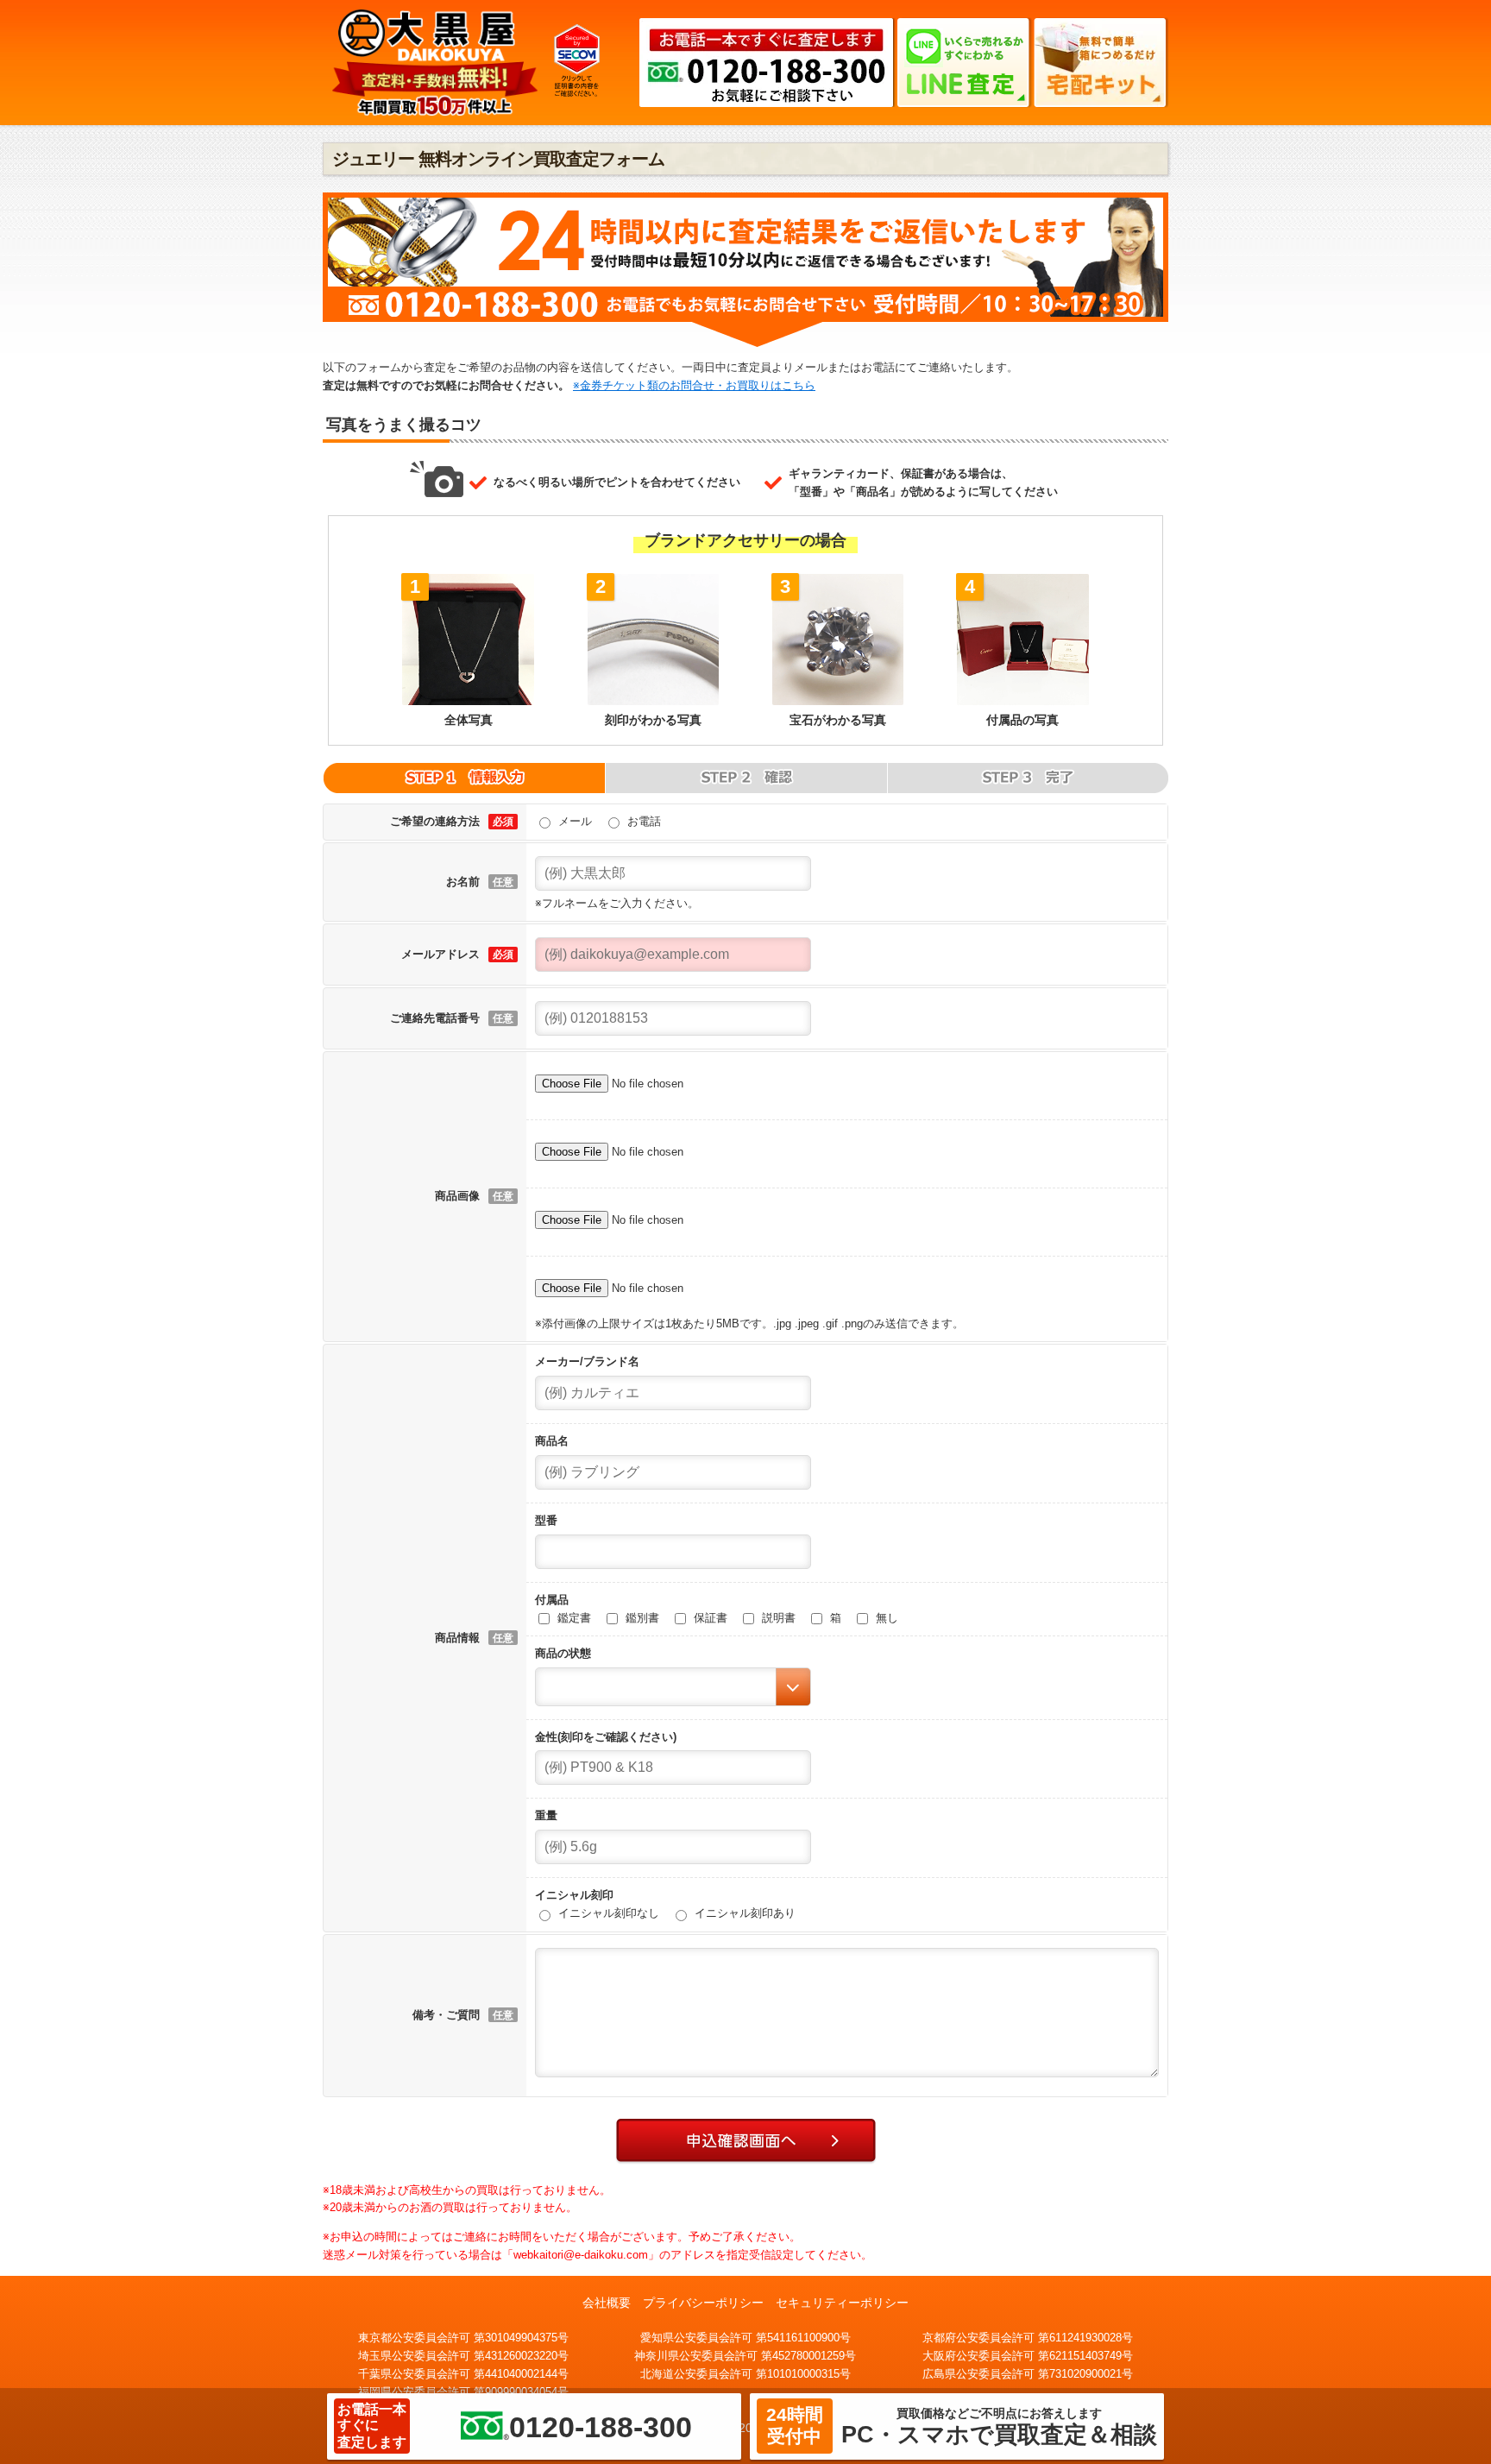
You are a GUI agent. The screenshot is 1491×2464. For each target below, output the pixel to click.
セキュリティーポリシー (842, 2303)
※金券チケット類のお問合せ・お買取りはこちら (694, 385)
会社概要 (607, 2303)
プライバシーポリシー (703, 2303)
